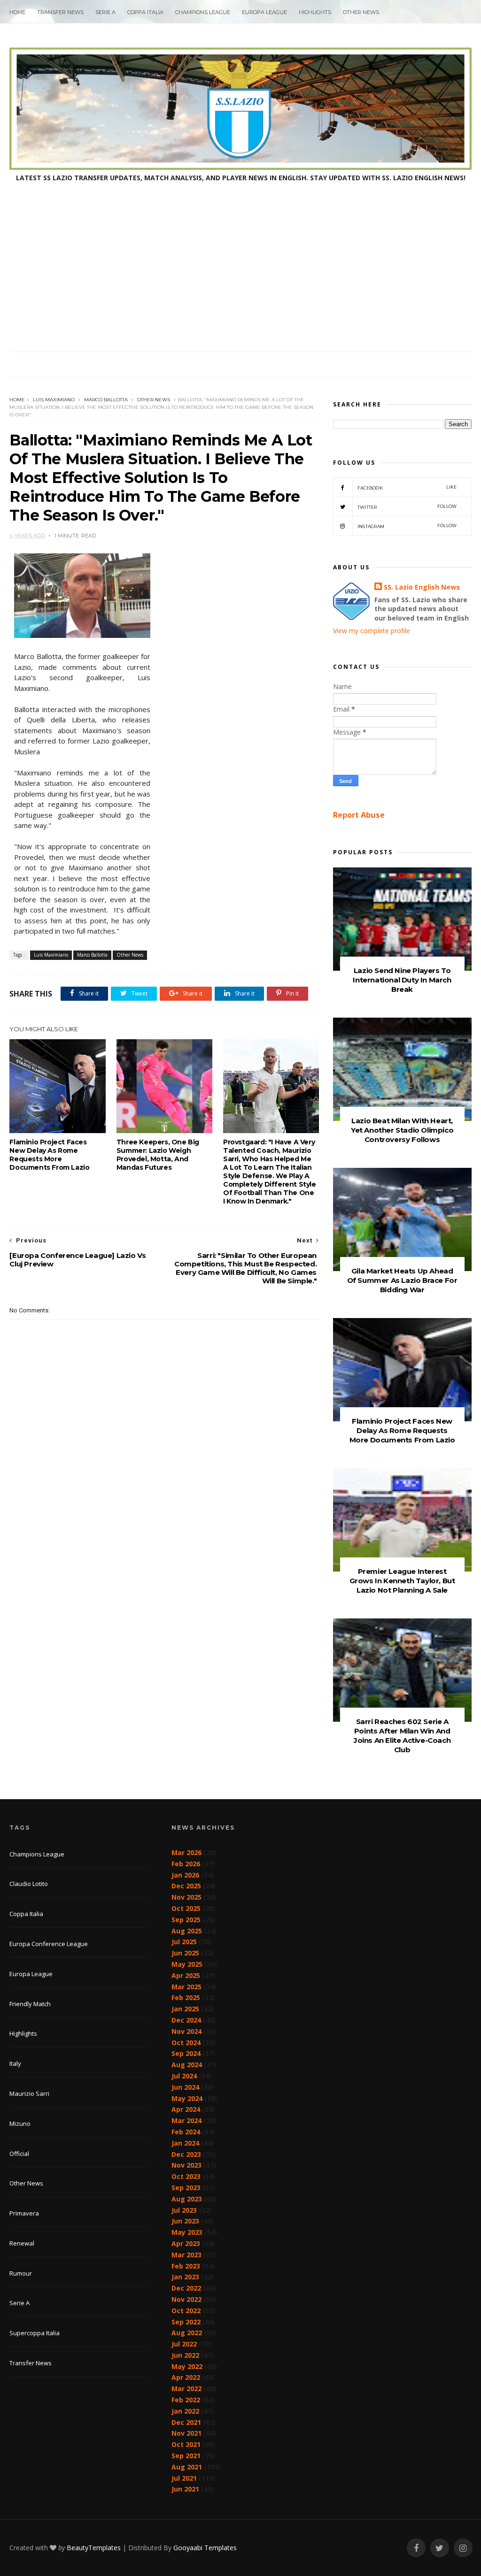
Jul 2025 (184, 1942)
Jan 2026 (185, 1875)
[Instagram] (463, 2548)
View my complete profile (372, 631)
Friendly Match (30, 2004)
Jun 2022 (185, 2355)
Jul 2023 (184, 2210)
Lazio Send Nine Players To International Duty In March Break (402, 980)
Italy (15, 2063)
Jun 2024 (185, 2087)
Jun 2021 (185, 2489)
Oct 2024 (186, 2043)
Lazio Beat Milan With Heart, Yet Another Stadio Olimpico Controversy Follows (402, 1130)
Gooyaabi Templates (205, 2548)
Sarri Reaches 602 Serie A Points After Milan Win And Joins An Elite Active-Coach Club (402, 1736)
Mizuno (20, 2124)
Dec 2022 (186, 2288)
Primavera (24, 2213)
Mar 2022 (186, 2388)
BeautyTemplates (94, 2548)
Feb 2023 (186, 2266)
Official (19, 2154)
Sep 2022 (186, 2322)
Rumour (21, 2273)
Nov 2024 (186, 2031)
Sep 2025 (186, 1920)
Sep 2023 (186, 2188)
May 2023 (187, 2232)
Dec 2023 (186, 2154)
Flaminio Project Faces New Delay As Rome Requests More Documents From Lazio (49, 1155)
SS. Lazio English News (422, 587)
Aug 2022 (187, 2333)
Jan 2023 (185, 2277)
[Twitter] (440, 2548)
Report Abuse (359, 815)
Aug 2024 (187, 2065)
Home (17, 12)
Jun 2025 (185, 1953)
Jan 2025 (185, 2009)
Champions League (203, 12)
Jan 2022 (185, 2411)
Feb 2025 (186, 1997)
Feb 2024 (186, 2132)
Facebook (407, 487)
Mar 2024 (186, 2120)
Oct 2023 (186, 2176)
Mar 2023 (186, 2255)
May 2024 (187, 2098)
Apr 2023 (186, 2243)
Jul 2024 (184, 2076)
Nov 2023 (186, 2165)
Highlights (315, 12)
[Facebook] (416, 2548)
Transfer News (60, 12)
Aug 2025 (187, 1931)
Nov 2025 (186, 1897)
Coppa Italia (145, 12)
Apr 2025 (186, 1975)
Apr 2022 (186, 2377)
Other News (361, 12)
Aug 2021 (187, 2467)
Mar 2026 (186, 1852)
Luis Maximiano (54, 400)
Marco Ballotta (106, 400)
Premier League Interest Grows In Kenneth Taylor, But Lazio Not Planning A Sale (402, 1581)
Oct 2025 (186, 1908)
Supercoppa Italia (35, 2333)
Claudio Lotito (29, 1884)
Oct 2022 (186, 2311)
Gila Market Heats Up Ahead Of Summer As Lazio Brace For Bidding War (402, 1280)
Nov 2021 (186, 2433)
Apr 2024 (186, 2109)
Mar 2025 (186, 1987)
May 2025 (187, 1964)
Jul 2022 (184, 2344)
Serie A (105, 12)
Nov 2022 (186, 2299)
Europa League (264, 12)
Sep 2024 (186, 2053)
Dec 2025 (186, 1886)
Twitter (407, 507)
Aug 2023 (187, 2199)
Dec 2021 (186, 2422)
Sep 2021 (186, 2456)
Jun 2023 (185, 2221)
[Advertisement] (240, 281)
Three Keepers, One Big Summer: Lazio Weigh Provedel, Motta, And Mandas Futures (158, 1155)
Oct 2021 (186, 2444)
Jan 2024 (185, 2143)
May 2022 (187, 2366)
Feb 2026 (186, 1864)
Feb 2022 (186, 2400)
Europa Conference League (49, 1944)
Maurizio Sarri (29, 2093)
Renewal (22, 2243)
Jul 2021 (184, 2478)
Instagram (407, 526)
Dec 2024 (186, 2020)
